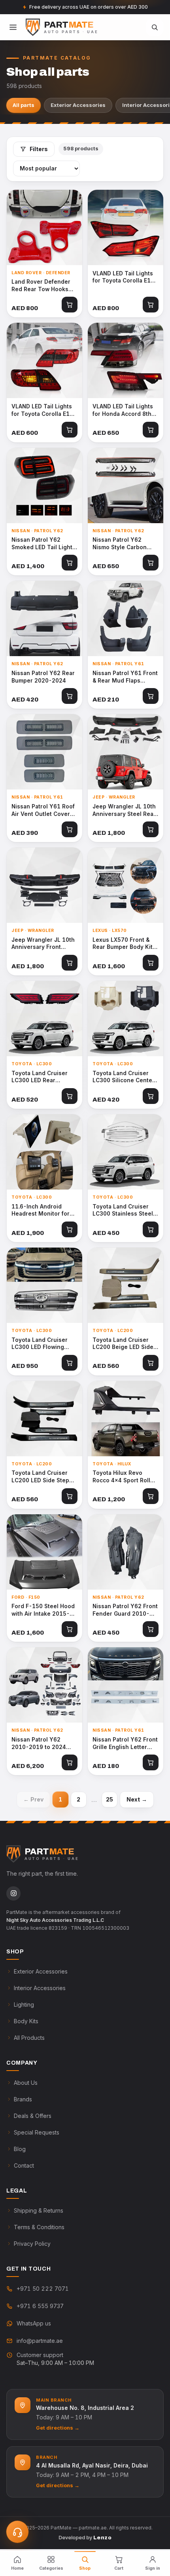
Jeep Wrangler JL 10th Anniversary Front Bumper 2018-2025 (43, 944)
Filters (39, 149)
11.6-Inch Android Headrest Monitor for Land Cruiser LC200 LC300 (41, 1210)
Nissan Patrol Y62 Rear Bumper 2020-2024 (43, 677)
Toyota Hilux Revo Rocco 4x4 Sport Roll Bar (121, 1477)
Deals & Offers (33, 2116)
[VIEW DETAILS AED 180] (126, 1685)
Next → (137, 1799)
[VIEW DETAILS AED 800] (44, 227)
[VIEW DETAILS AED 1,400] (44, 485)
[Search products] (155, 27)
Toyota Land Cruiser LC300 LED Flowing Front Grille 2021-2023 (43, 1344)
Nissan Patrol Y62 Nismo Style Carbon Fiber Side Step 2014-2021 (123, 544)
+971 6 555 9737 (40, 2306)
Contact (24, 2165)
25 (110, 1799)
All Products (29, 2038)
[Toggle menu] (13, 27)
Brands (23, 2099)
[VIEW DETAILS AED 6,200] (44, 1685)
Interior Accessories (40, 1988)
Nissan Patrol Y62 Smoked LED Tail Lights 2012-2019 (43, 544)
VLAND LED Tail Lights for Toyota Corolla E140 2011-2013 (44, 410)
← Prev (33, 1799)
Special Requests (37, 2132)
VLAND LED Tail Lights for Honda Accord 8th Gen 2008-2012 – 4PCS (125, 410)
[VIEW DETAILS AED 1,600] (126, 885)
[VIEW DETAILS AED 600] (44, 360)
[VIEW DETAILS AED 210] (126, 618)
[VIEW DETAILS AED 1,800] (126, 752)
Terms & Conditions (39, 2227)
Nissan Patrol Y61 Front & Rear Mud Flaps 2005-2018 (125, 677)
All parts (24, 105)
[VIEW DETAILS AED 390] (44, 752)
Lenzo (102, 2538)
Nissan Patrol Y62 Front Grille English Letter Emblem (125, 1744)
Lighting (24, 2004)
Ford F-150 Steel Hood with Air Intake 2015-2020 (43, 1610)
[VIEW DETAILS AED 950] (44, 1285)
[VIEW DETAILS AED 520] (44, 1019)
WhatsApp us (34, 2323)
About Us (26, 2083)
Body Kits (26, 2021)
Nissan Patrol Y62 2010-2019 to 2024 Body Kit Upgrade (39, 1744)
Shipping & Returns (39, 2210)
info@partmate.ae (40, 2341)
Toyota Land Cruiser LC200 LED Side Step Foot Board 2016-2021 (43, 1477)
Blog (20, 2149)
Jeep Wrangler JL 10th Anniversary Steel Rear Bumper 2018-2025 (124, 810)
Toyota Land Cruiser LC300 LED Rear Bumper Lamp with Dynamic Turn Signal (40, 1077)
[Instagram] (13, 1893)
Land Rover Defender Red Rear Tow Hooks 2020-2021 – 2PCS (41, 286)
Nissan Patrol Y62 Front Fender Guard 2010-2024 (125, 1610)
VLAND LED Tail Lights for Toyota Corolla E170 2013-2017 (125, 277)
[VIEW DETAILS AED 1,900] (44, 1152)
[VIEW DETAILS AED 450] (126, 1152)
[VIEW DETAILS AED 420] (44, 618)
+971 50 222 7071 (43, 2289)
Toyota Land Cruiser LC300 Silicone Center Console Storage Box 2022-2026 (124, 1077)
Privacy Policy (32, 2244)
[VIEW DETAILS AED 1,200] (126, 1419)
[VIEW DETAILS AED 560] (126, 1285)
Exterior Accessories (78, 105)
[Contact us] (17, 2532)
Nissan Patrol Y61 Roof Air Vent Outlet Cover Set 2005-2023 (43, 810)
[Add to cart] (70, 305)
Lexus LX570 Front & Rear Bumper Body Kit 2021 (123, 944)
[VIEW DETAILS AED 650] (126, 360)
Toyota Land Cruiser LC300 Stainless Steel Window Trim (123, 1210)
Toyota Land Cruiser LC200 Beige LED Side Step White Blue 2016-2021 (124, 1344)
